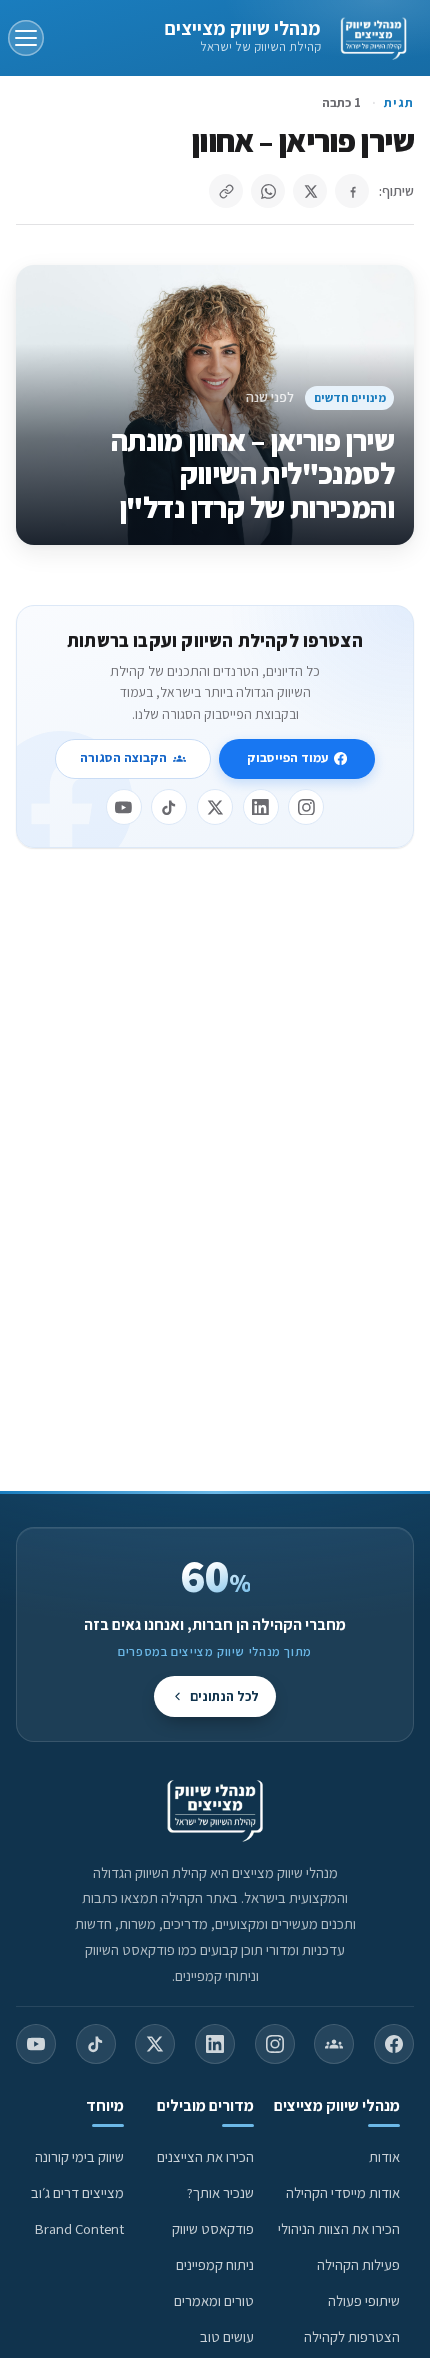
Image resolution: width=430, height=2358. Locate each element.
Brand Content (79, 2228)
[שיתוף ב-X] (310, 191)
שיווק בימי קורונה (79, 2156)
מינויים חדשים (350, 397)
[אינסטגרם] (306, 807)
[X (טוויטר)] (155, 2044)
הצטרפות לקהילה (352, 2336)
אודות (384, 2156)
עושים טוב (227, 2336)
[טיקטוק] (169, 807)
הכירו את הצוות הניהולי (339, 2228)
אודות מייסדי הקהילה (343, 2192)
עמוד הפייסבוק (287, 757)
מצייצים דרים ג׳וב (77, 2192)
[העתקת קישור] (226, 191)
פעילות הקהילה (358, 2264)
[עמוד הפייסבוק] (394, 2044)
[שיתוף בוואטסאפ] (268, 191)
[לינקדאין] (261, 807)
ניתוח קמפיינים (215, 2264)
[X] (215, 807)
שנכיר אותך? (220, 2192)
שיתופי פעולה (364, 2300)
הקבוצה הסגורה (123, 757)
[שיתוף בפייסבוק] (352, 191)
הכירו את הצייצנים (205, 2156)
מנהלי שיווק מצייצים (242, 28)
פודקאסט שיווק (213, 2228)
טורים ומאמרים (214, 2300)
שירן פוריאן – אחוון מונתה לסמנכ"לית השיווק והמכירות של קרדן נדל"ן (252, 474)
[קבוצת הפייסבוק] (334, 2044)
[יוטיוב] (124, 807)
